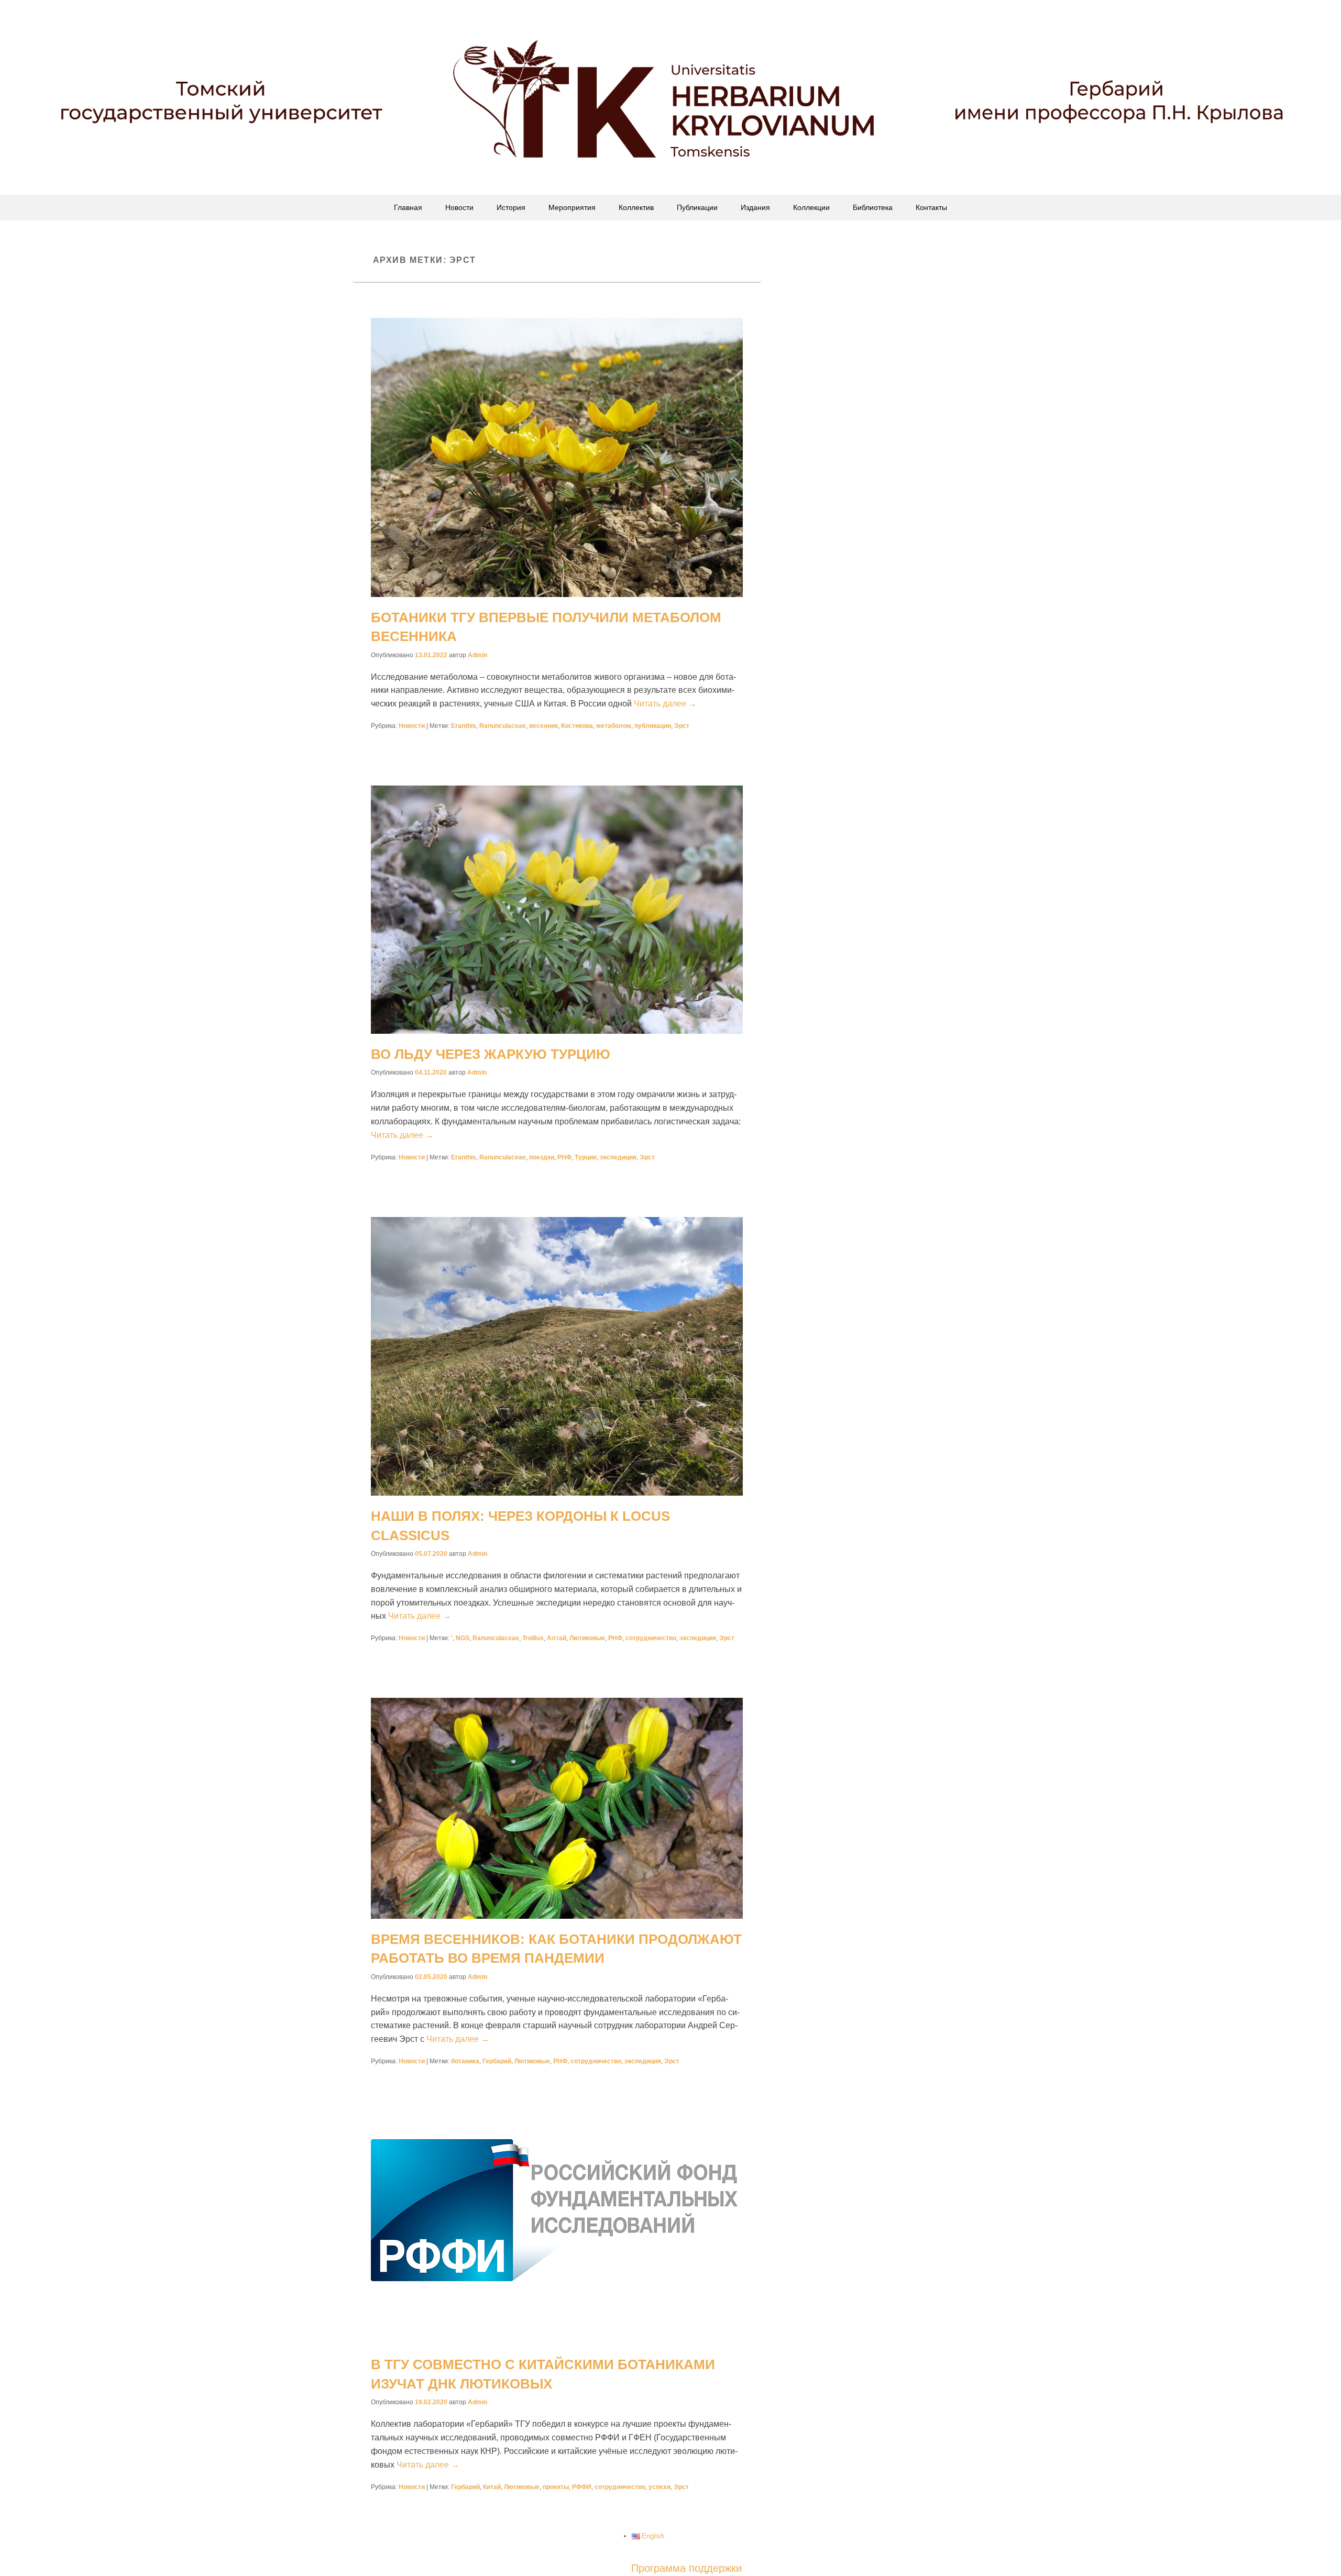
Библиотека (873, 207)
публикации (653, 726)
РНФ (564, 1157)
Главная (408, 207)
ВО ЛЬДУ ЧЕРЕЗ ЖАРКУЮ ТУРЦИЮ (491, 1054)
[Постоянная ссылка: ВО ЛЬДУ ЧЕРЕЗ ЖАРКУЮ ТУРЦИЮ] (557, 909)
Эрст (682, 726)
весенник (543, 726)
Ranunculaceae (503, 726)
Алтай (557, 1638)
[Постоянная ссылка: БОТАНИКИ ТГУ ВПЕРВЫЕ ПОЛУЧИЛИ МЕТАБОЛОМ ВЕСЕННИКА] (557, 457)
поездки (542, 1157)
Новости (459, 207)
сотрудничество (651, 1638)
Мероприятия (572, 207)
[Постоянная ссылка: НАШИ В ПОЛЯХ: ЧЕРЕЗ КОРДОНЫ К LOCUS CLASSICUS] (557, 1357)
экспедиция (618, 1157)
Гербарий (497, 2061)
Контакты (931, 207)
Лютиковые (587, 1638)
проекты (556, 2487)
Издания (755, 207)
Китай (492, 2487)
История (511, 207)
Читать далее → (665, 704)
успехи (659, 2487)
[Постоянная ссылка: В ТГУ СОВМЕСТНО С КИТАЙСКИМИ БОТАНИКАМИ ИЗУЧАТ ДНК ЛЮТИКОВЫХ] (557, 2232)
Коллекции (811, 207)
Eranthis (464, 726)
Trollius (533, 1638)
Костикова (577, 726)
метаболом (614, 726)
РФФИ (582, 2487)
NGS (463, 1638)
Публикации (697, 207)
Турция (586, 1157)
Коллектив (636, 207)
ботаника (465, 2061)
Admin (477, 655)
